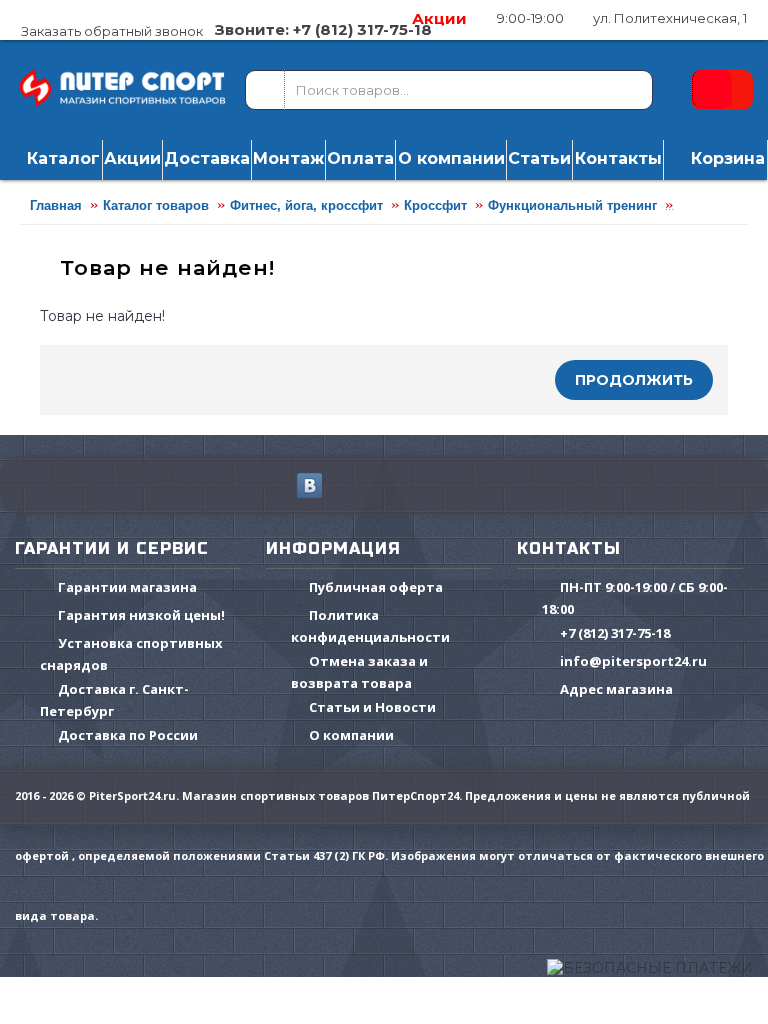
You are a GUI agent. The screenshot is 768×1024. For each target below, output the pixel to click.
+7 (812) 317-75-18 (615, 633)
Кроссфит (435, 205)
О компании (351, 735)
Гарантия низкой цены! (141, 615)
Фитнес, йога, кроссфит (306, 205)
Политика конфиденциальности (370, 626)
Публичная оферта (376, 587)
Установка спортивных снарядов (131, 654)
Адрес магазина (616, 689)
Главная (56, 205)
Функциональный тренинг (572, 205)
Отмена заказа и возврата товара (359, 672)
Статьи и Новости (372, 707)
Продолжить (634, 380)
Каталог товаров (156, 205)
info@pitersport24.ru (633, 661)
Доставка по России (128, 735)
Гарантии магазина (127, 587)
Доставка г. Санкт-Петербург (114, 700)
